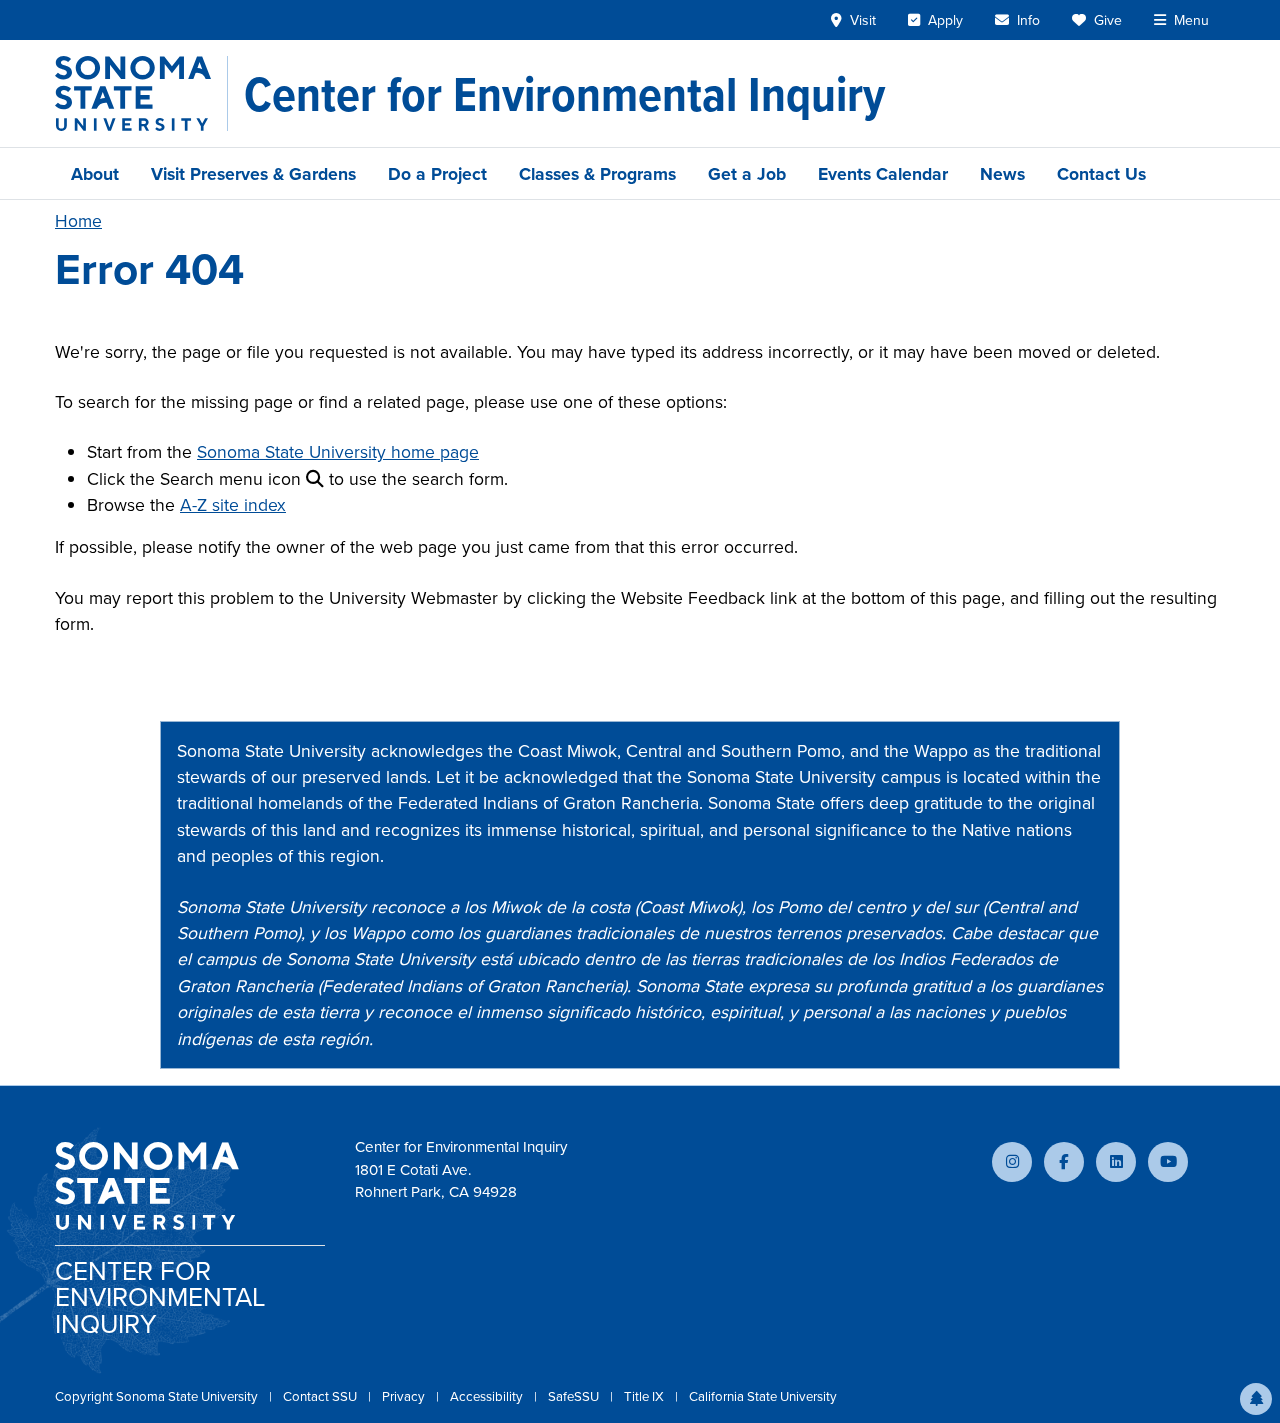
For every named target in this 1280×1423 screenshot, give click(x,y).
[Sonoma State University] (141, 93)
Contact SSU (321, 1396)
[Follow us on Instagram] (1012, 1162)
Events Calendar (883, 173)
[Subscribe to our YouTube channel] (1168, 1162)
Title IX (645, 1396)
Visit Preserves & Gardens (253, 173)
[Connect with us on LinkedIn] (1116, 1162)
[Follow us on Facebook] (1064, 1162)
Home (78, 220)
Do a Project (437, 173)
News (1002, 173)
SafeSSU (575, 1396)
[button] (1256, 1399)
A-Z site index (233, 504)
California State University (763, 1396)
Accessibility (488, 1396)
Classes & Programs (597, 173)
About (95, 173)
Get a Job (747, 173)
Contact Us (1101, 173)
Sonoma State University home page (338, 451)
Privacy (405, 1396)
